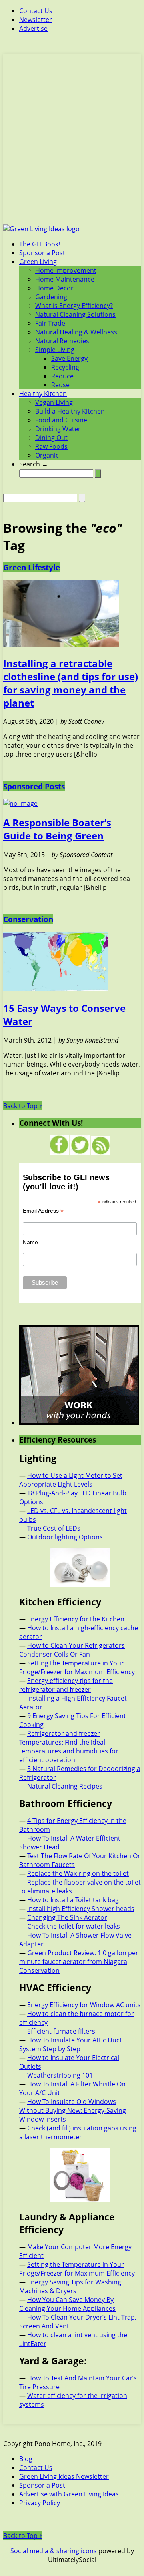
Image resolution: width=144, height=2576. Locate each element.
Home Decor (54, 288)
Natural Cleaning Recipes (65, 1786)
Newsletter (36, 20)
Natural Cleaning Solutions (75, 314)
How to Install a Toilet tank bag (73, 1900)
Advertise (33, 28)
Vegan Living (54, 402)
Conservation (28, 919)
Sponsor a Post (42, 253)
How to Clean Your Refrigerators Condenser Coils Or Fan (72, 1650)
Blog (26, 2459)
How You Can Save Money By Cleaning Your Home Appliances (67, 2304)
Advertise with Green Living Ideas (69, 2494)
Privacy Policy (40, 2503)
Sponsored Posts (34, 786)
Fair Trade (50, 323)
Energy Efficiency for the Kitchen (76, 1619)
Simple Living (55, 350)
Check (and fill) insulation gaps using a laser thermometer (78, 2132)
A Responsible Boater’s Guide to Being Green (57, 829)
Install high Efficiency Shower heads (81, 1909)
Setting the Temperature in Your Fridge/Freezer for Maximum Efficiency (77, 1667)
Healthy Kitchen (43, 394)
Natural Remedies (62, 341)
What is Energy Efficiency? (74, 306)
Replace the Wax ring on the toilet (78, 1873)
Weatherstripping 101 (60, 2075)
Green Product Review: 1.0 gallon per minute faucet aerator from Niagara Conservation (79, 1962)
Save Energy (69, 358)
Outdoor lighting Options (65, 1537)
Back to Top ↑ (23, 1106)
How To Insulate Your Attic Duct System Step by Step (71, 2044)
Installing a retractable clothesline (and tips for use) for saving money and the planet (71, 683)
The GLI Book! (40, 244)
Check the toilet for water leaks (74, 1926)
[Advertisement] (72, 144)
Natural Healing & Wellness (76, 332)
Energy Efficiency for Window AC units (84, 2005)
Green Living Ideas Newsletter (64, 2476)
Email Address (43, 1211)
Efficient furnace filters (61, 2031)
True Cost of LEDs (54, 1528)
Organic (47, 455)
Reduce (62, 376)
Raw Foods (51, 446)
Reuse (60, 385)
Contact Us (36, 11)
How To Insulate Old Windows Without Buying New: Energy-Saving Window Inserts (73, 2110)
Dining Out (51, 438)
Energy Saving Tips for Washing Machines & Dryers (70, 2286)
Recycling (65, 367)
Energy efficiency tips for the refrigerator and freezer (66, 1685)
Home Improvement (66, 270)
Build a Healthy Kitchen (70, 411)
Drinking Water (58, 429)
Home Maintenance (65, 279)
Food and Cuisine (61, 420)
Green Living (38, 262)
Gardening (51, 297)
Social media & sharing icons (54, 2551)
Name (30, 1242)
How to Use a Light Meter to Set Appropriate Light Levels (71, 1480)
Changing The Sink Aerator (67, 1917)
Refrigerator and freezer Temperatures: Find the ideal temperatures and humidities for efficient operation (69, 1747)
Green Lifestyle (32, 567)
